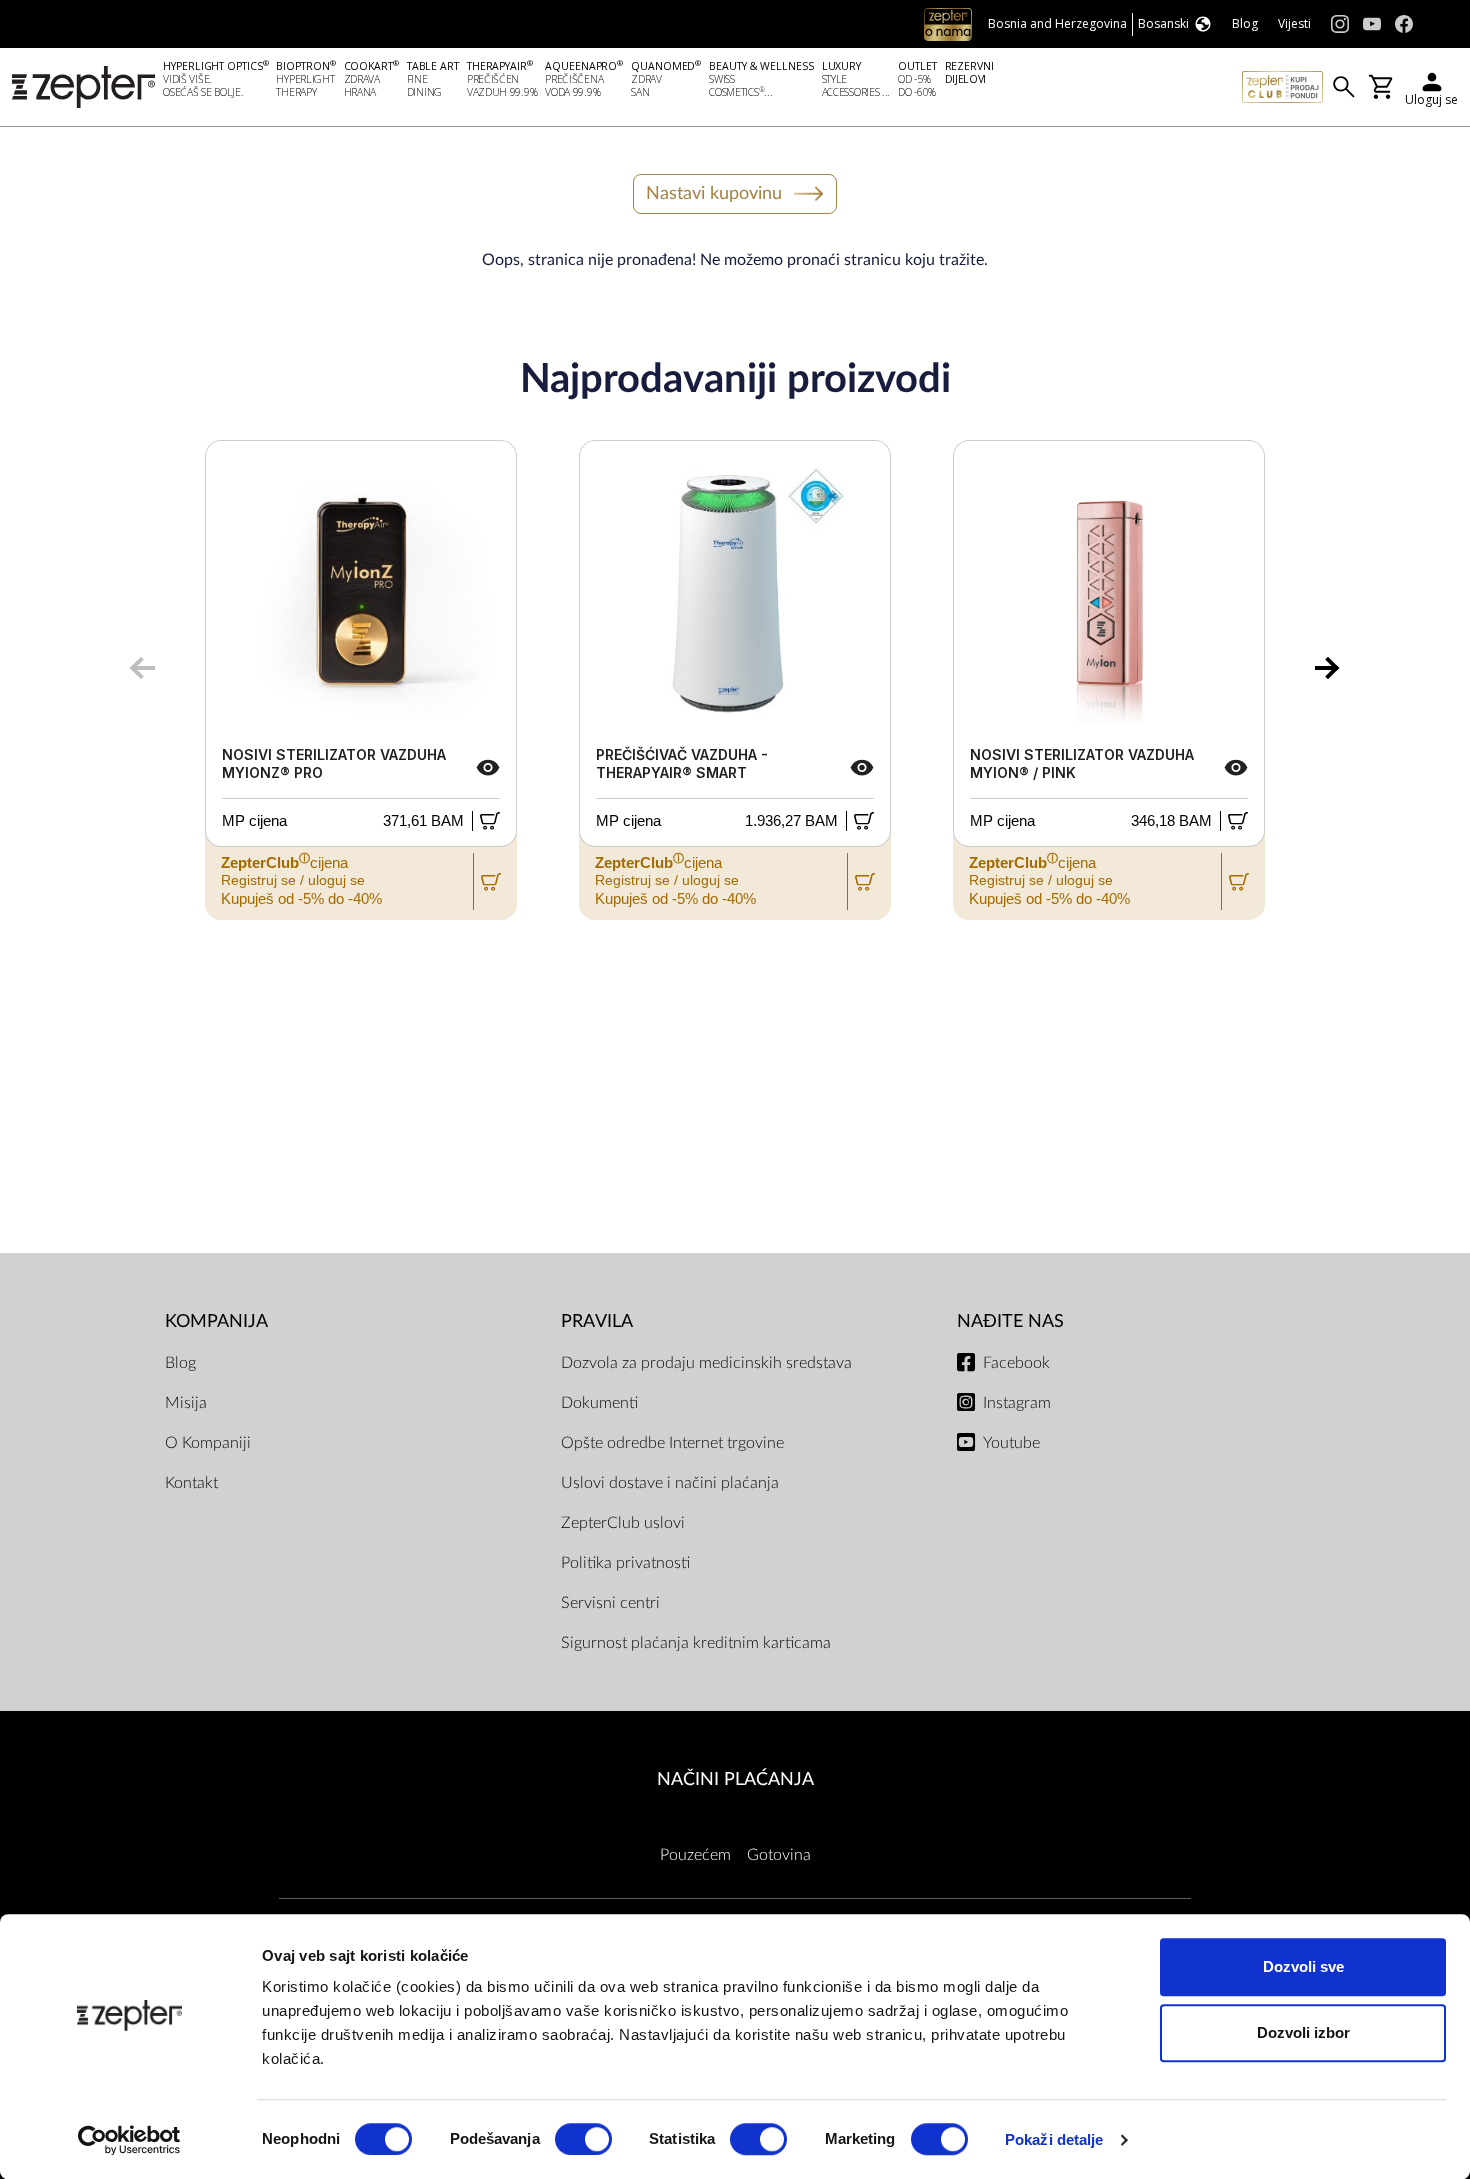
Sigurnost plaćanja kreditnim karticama (696, 1643)
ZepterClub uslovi (623, 1523)
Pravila (597, 1321)
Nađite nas (1010, 1321)
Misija (186, 1403)
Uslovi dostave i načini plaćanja (670, 1483)
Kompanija (216, 1321)
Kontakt (191, 1483)
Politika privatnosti (625, 1563)
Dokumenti (599, 1403)
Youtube (1011, 1443)
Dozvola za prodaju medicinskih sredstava (706, 1363)
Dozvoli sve (1303, 1966)
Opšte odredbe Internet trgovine (672, 1443)
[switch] (583, 2139)
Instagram (1017, 1403)
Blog (180, 1363)
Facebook (1016, 1363)
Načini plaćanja (735, 1779)
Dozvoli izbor (1303, 2032)
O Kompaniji (208, 1443)
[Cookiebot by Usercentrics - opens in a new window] (129, 2140)
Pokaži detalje (1054, 2139)
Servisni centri (610, 1603)
